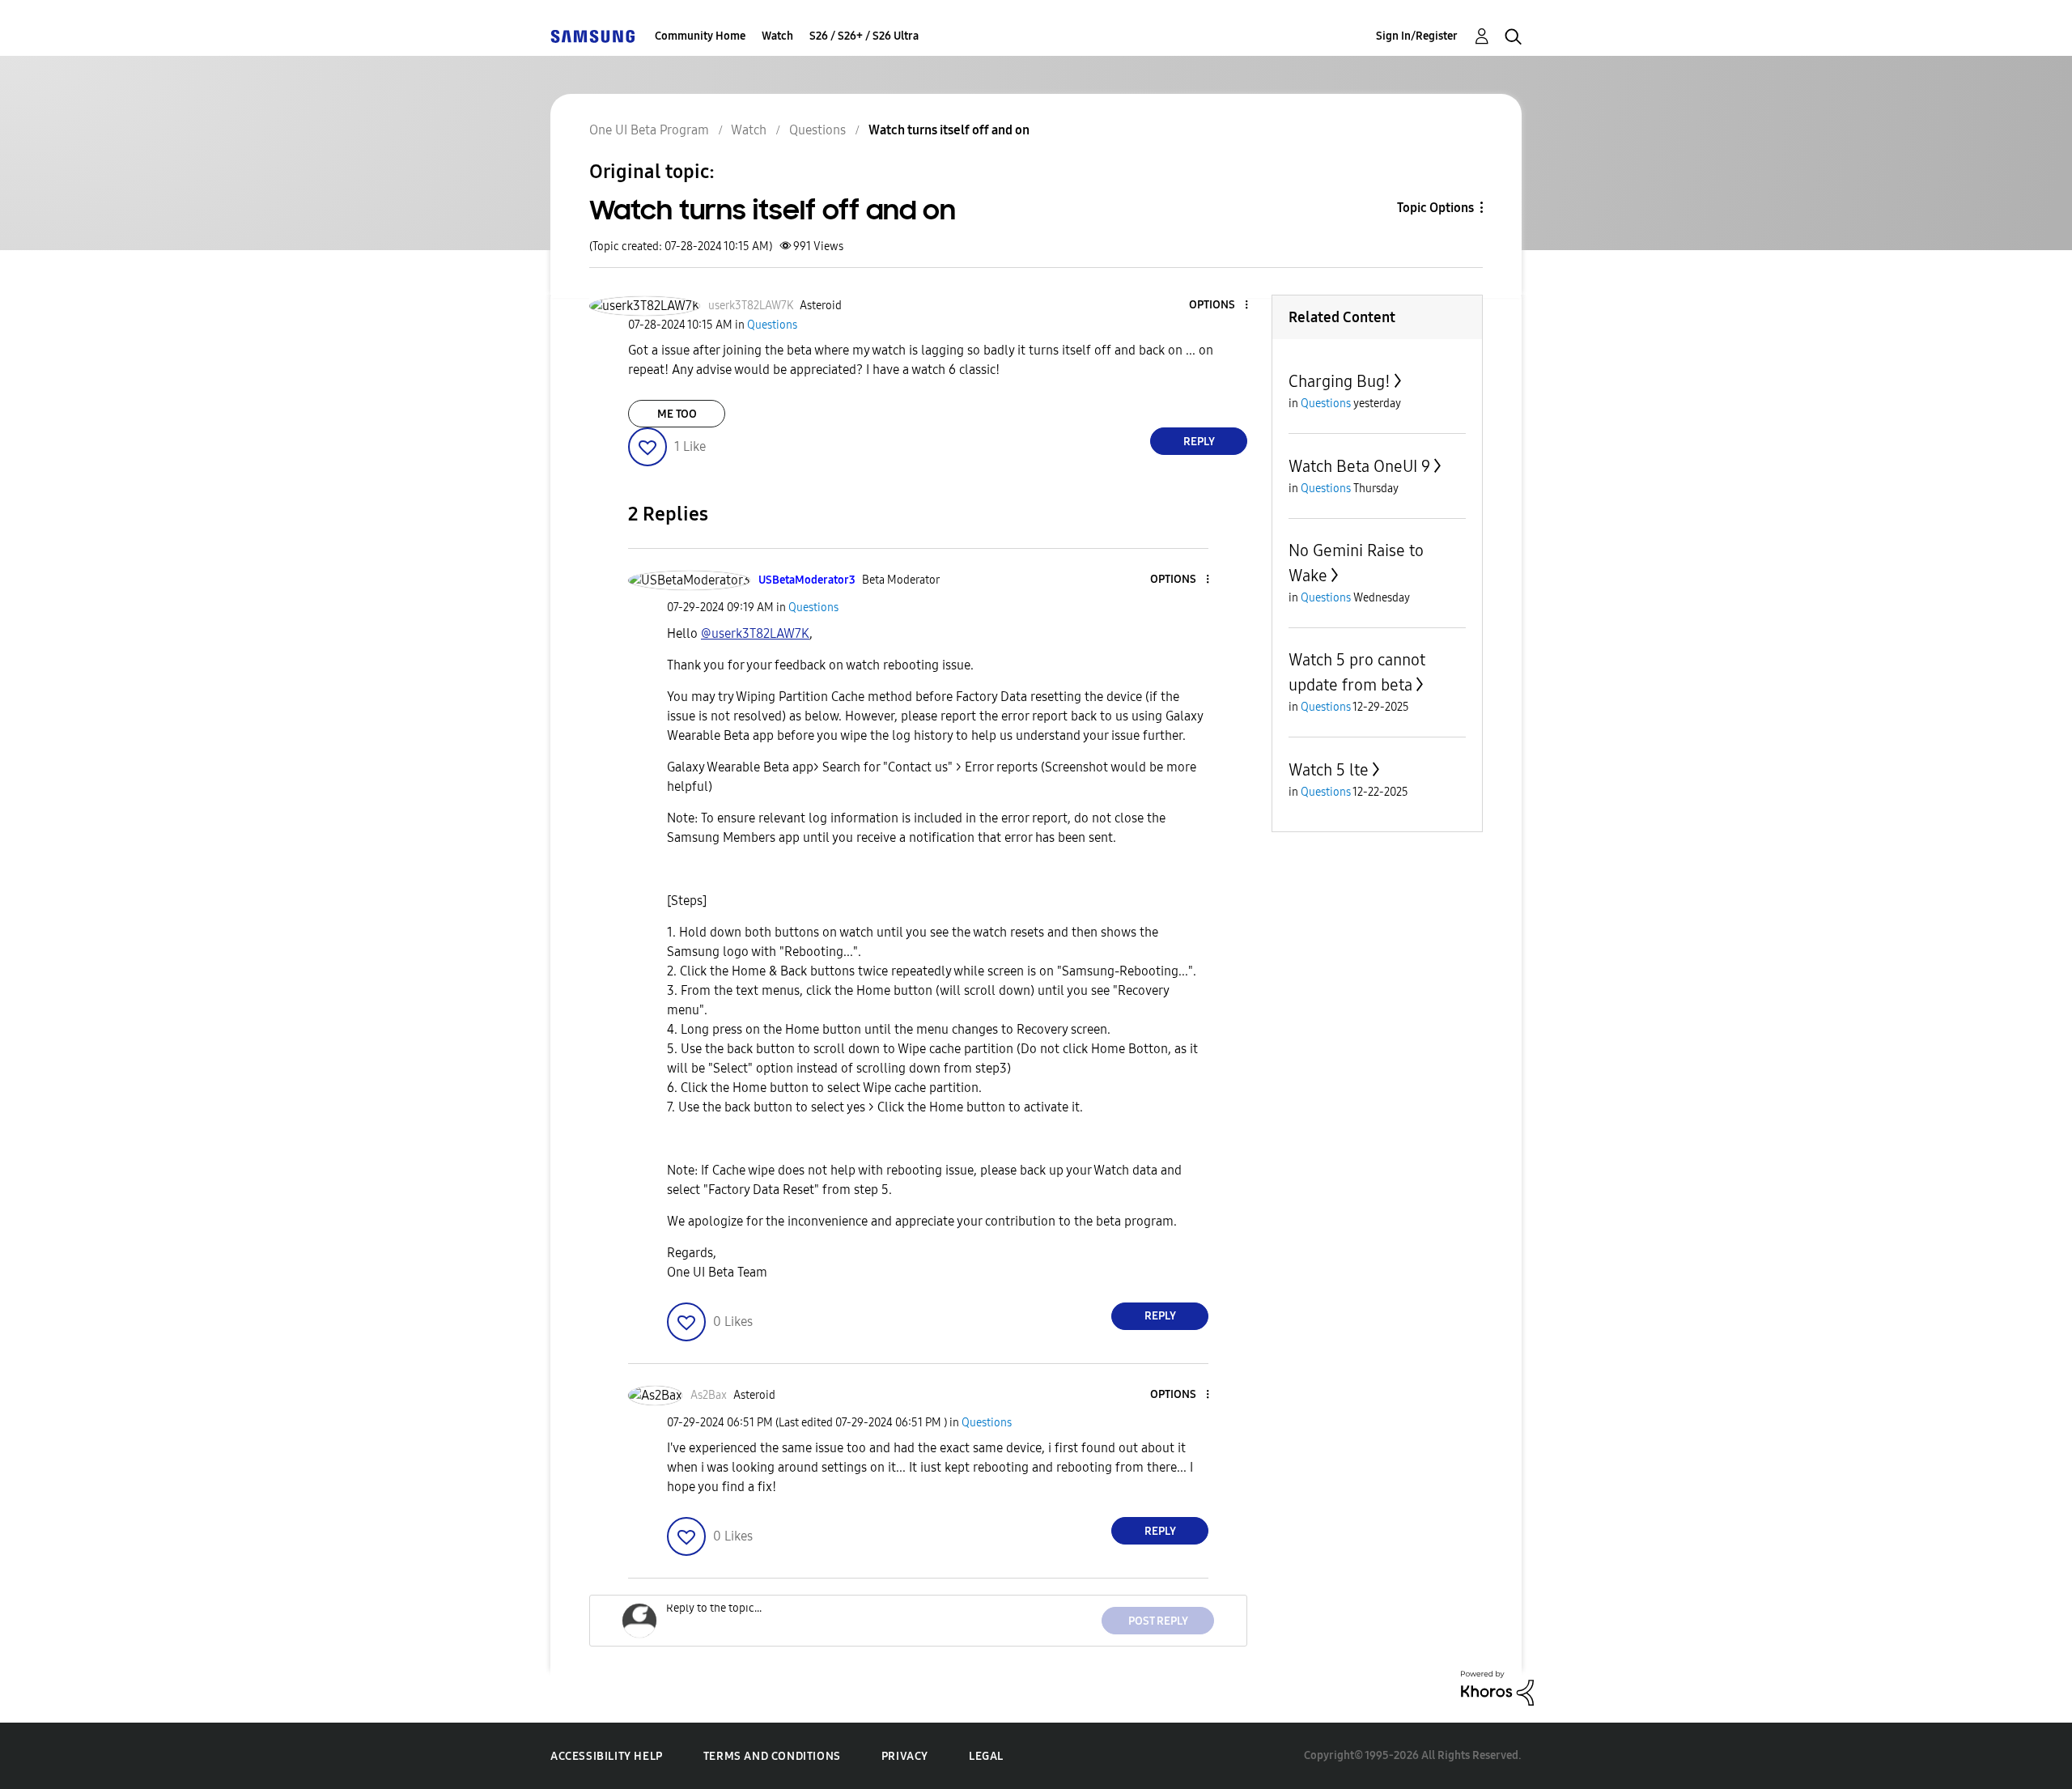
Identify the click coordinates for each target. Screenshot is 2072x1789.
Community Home (700, 36)
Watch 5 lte (1329, 770)
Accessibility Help (607, 1756)
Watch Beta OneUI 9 (1359, 466)
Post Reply (1158, 1621)
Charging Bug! (1340, 381)
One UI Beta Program (649, 130)
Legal (986, 1756)
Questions (817, 130)
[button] (1220, 306)
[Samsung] (592, 36)
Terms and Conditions (772, 1756)
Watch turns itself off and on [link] (949, 130)
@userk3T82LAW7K (755, 633)
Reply (1199, 442)
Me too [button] (677, 414)
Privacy (905, 1756)
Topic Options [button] (1435, 208)
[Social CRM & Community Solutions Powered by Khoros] (1497, 1687)
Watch (777, 36)
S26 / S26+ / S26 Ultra (864, 36)
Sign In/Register (1417, 36)
